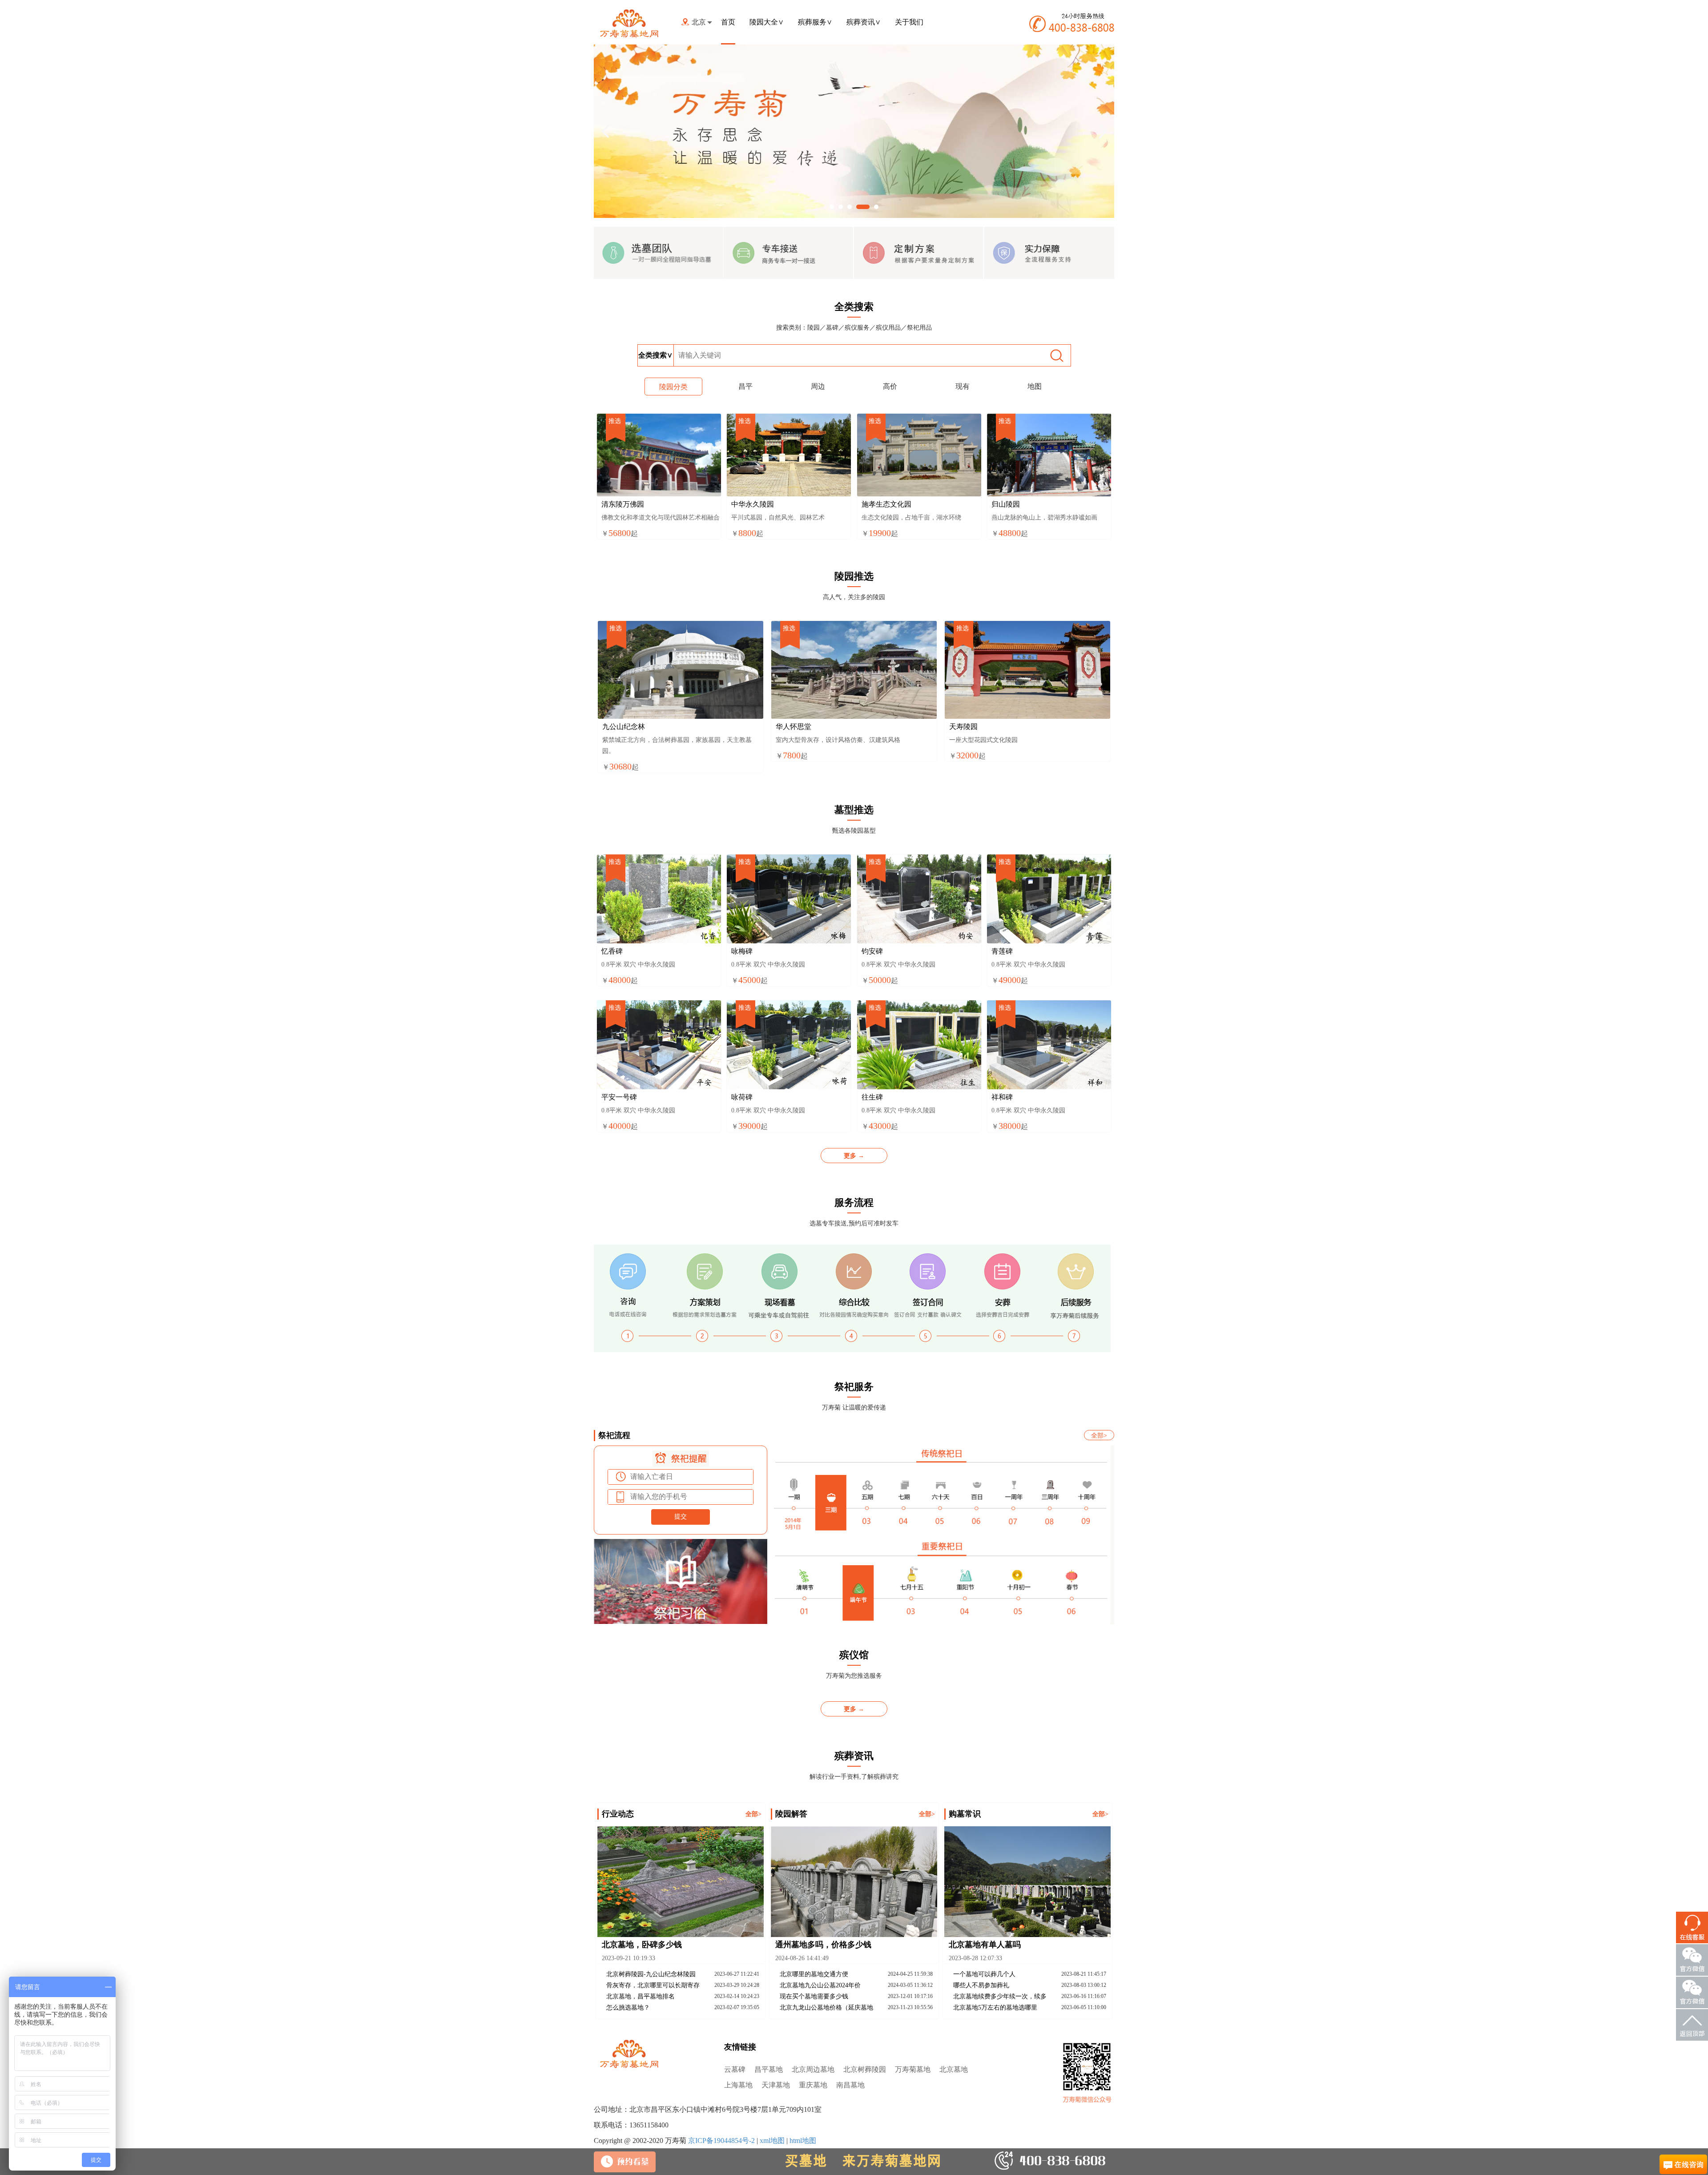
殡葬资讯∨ (864, 22)
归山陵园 (1006, 504)
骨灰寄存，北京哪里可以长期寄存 (653, 1985)
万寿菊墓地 (913, 2069)
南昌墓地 (850, 2085)
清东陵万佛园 (623, 504)
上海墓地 (738, 2085)
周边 (818, 386)
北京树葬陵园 (865, 2069)
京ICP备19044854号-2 (721, 2141)
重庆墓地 (813, 2085)
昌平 (745, 386)
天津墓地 (776, 2085)
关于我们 (909, 22)
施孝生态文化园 (886, 504)
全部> (1099, 1436)
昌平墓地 (769, 2069)
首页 (728, 22)
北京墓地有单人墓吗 (985, 1945)
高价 (890, 386)
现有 (963, 386)
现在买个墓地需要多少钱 (814, 1996)
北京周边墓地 (813, 2069)
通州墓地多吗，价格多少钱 (823, 1945)
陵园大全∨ (767, 22)
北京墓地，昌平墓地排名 (640, 1996)
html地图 (803, 2141)
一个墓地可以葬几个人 (984, 1974)
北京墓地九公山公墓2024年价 (820, 1985)
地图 (1035, 386)
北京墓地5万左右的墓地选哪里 (995, 2008)
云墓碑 (735, 2069)
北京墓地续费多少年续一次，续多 (1000, 1996)
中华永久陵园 (753, 504)
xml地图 (772, 2141)
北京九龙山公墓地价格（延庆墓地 (826, 2008)
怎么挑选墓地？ (628, 2008)
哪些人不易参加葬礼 (981, 1985)
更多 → (854, 1156)
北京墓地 (954, 2069)
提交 (681, 1516)
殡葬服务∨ (815, 22)
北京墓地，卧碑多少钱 (642, 1945)
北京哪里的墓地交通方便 (814, 1974)
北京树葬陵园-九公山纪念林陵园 (651, 1974)
